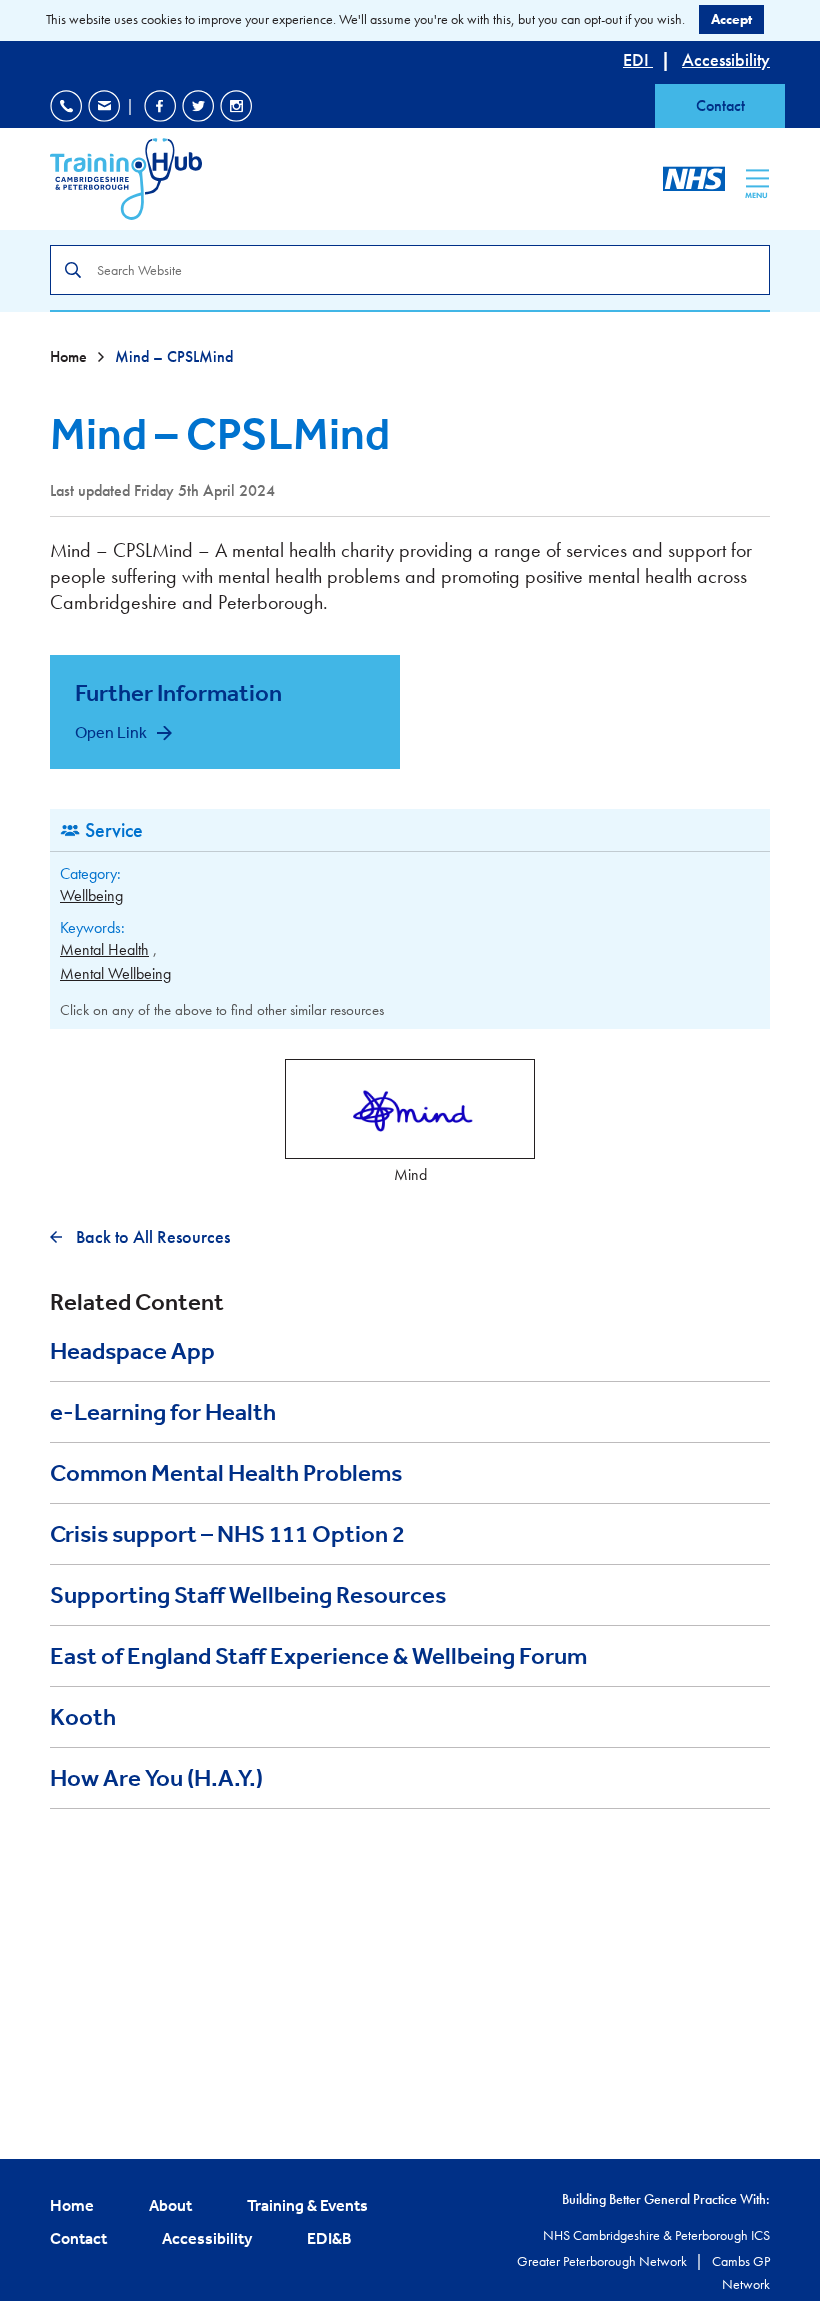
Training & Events (307, 2205)
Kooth (83, 1717)
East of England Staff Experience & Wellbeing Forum (318, 1656)
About (170, 2205)
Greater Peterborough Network (603, 2261)
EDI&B (329, 2238)
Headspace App (132, 1351)
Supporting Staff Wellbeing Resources (248, 1595)
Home (70, 356)
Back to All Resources (151, 1236)
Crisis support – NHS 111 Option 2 (227, 1534)
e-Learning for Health (163, 1412)
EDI (638, 59)
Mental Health (104, 949)
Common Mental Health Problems (226, 1473)
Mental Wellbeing (115, 973)
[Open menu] (757, 178)
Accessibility (726, 59)
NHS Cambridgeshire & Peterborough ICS (656, 2235)
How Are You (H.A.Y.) (156, 1778)
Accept (731, 19)
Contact (720, 105)
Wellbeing (91, 895)
